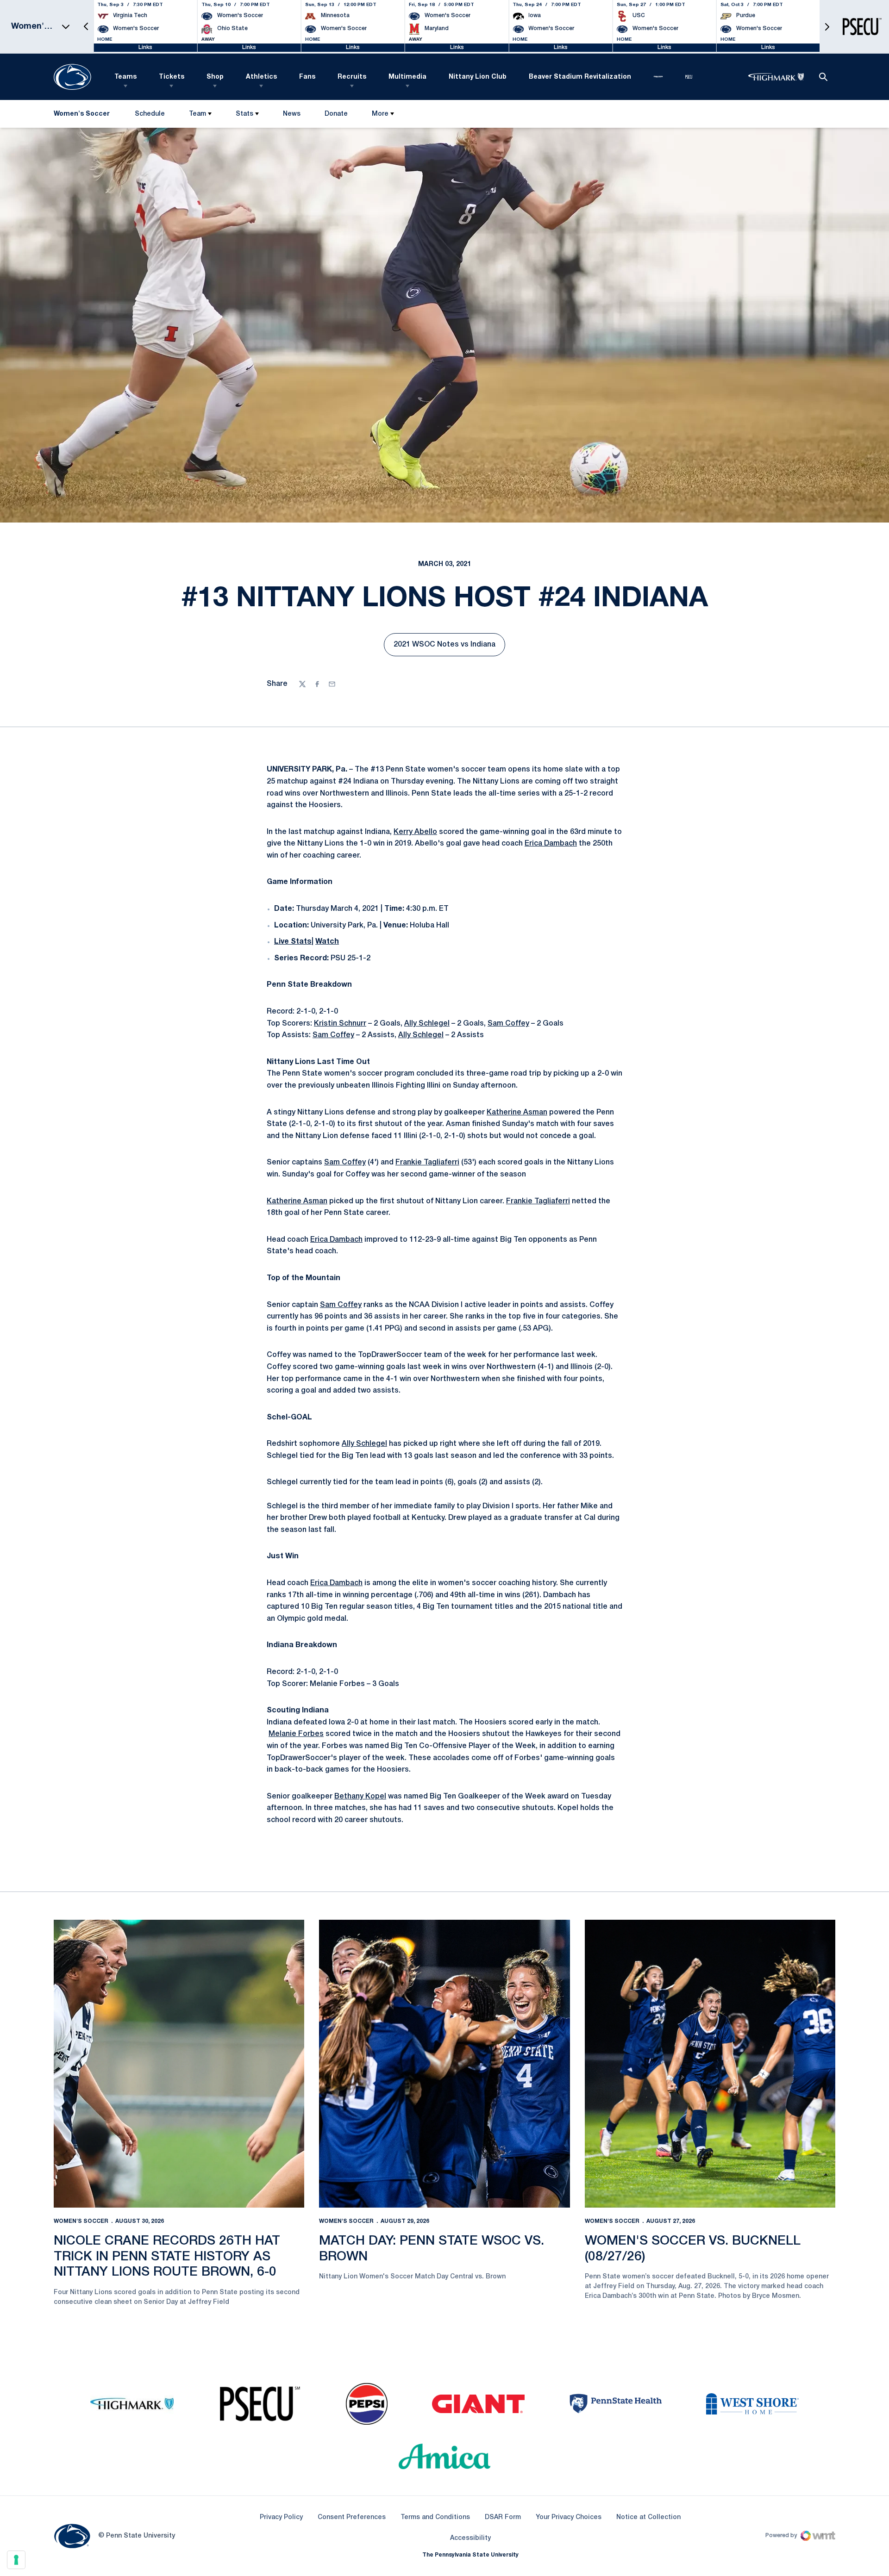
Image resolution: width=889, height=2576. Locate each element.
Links (145, 47)
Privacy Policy (281, 2517)
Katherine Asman (517, 1113)
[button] (86, 27)
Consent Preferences (352, 2517)
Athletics (261, 77)
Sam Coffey (508, 1024)
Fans (307, 77)
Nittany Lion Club (478, 77)
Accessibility (470, 2538)
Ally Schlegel (427, 1024)
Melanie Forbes (296, 1734)
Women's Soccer (81, 2221)
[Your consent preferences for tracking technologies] (16, 2560)
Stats (244, 114)
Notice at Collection (648, 2517)
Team (197, 114)
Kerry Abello (415, 832)
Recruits (352, 77)
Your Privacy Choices (569, 2517)
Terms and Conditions (435, 2517)
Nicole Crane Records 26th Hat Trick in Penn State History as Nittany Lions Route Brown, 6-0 (167, 2257)
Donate (336, 116)
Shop (215, 77)
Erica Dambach (551, 844)
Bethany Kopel (360, 1797)
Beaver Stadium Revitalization (580, 77)
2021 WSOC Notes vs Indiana (449, 647)
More (380, 114)
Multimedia (407, 77)
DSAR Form (503, 2517)
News (292, 114)
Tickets (172, 77)
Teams (125, 77)
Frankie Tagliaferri (427, 1163)
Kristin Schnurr (340, 1024)
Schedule (150, 114)
